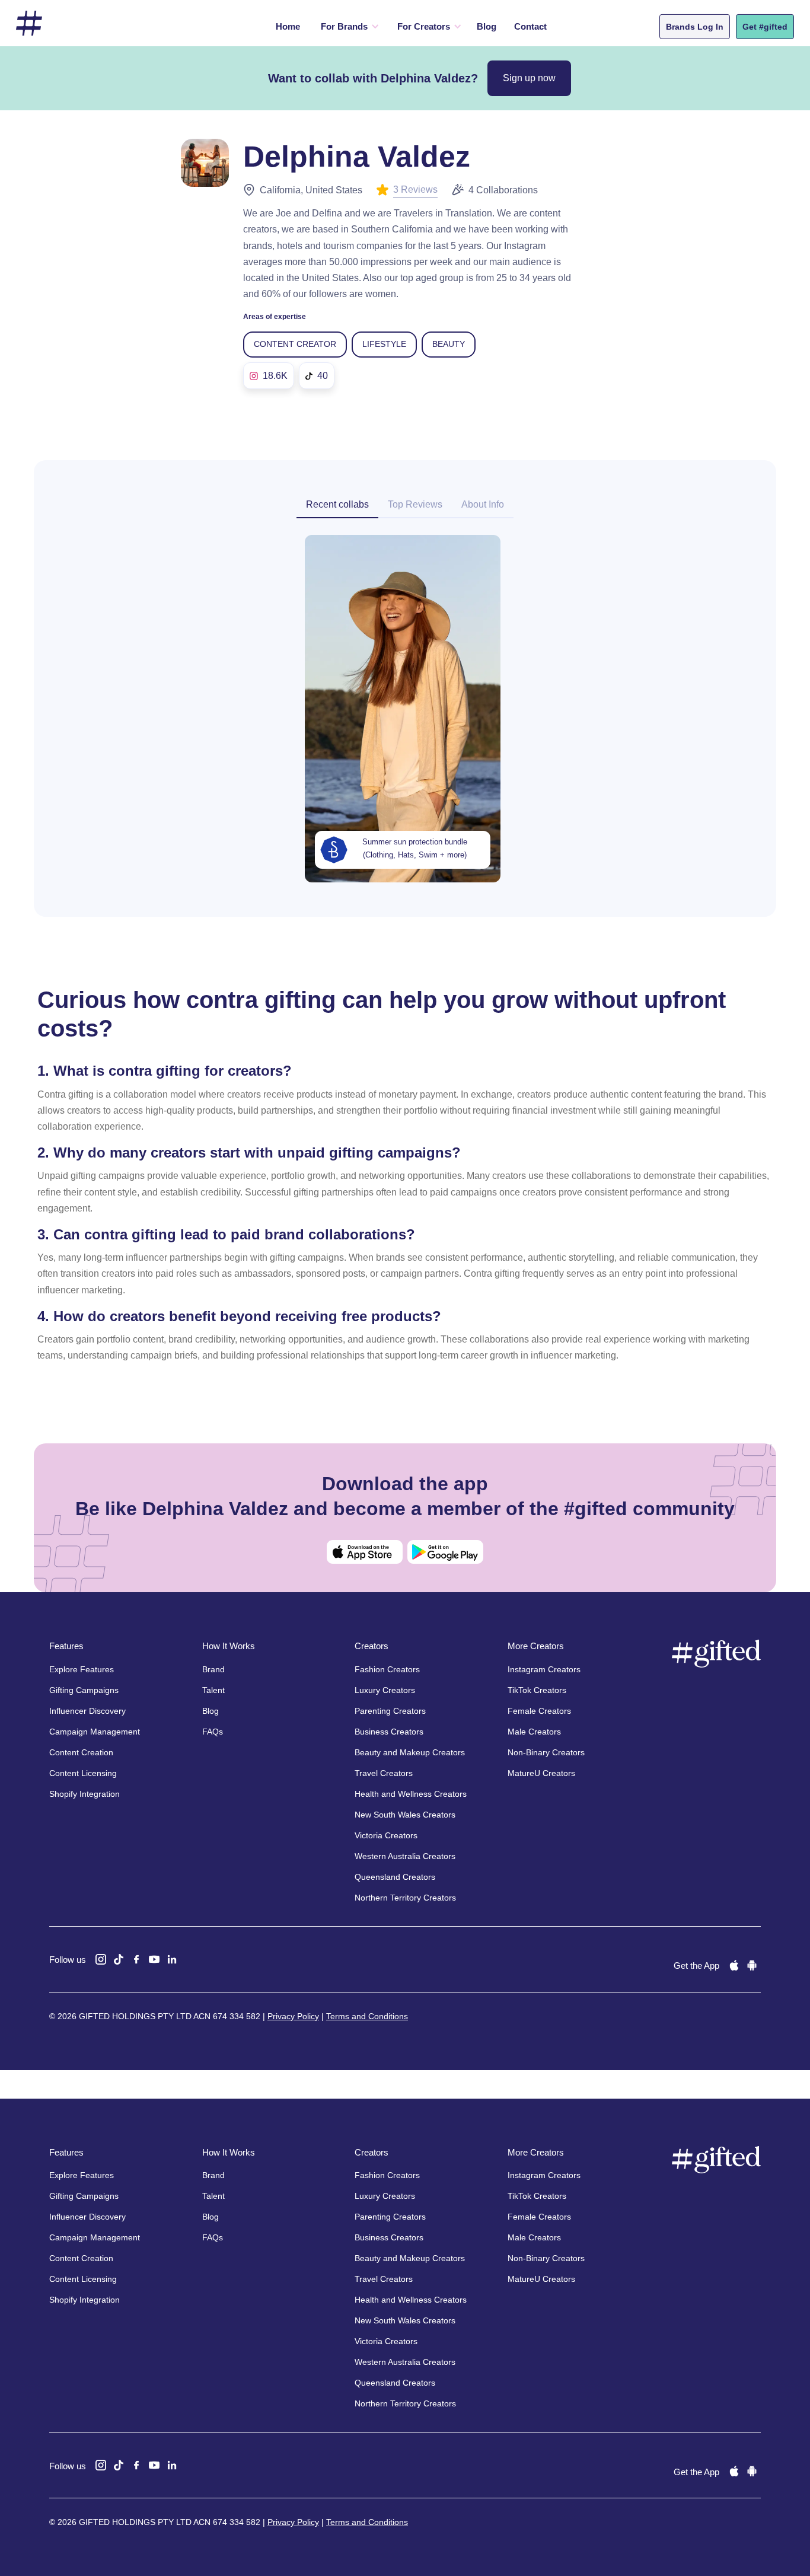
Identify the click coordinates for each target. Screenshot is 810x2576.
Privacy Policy (293, 2016)
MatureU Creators (541, 1773)
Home (288, 26)
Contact (530, 26)
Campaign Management (95, 1732)
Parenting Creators (390, 1711)
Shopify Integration (84, 1794)
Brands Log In (695, 27)
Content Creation (81, 1752)
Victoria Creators (386, 1835)
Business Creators (389, 1732)
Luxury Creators (385, 1690)
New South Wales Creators (405, 1815)
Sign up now (529, 78)
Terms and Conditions (367, 2016)
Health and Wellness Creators (411, 1794)
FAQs (213, 1732)
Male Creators (534, 1732)
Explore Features (82, 1669)
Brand (213, 1669)
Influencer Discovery (87, 1711)
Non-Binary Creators (546, 1752)
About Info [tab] (483, 504)
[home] (29, 23)
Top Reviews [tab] (415, 504)
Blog (487, 26)
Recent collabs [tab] (337, 504)
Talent (213, 1690)
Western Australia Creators (405, 1856)
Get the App (696, 1966)
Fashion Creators (387, 1669)
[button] (347, 27)
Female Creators (539, 1711)
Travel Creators (384, 1773)
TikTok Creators (537, 1690)
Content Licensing (83, 1773)
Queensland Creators (395, 1877)
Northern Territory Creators (405, 1898)
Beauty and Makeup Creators (410, 1752)
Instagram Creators (544, 1669)
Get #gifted (765, 27)
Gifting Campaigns (84, 1690)
